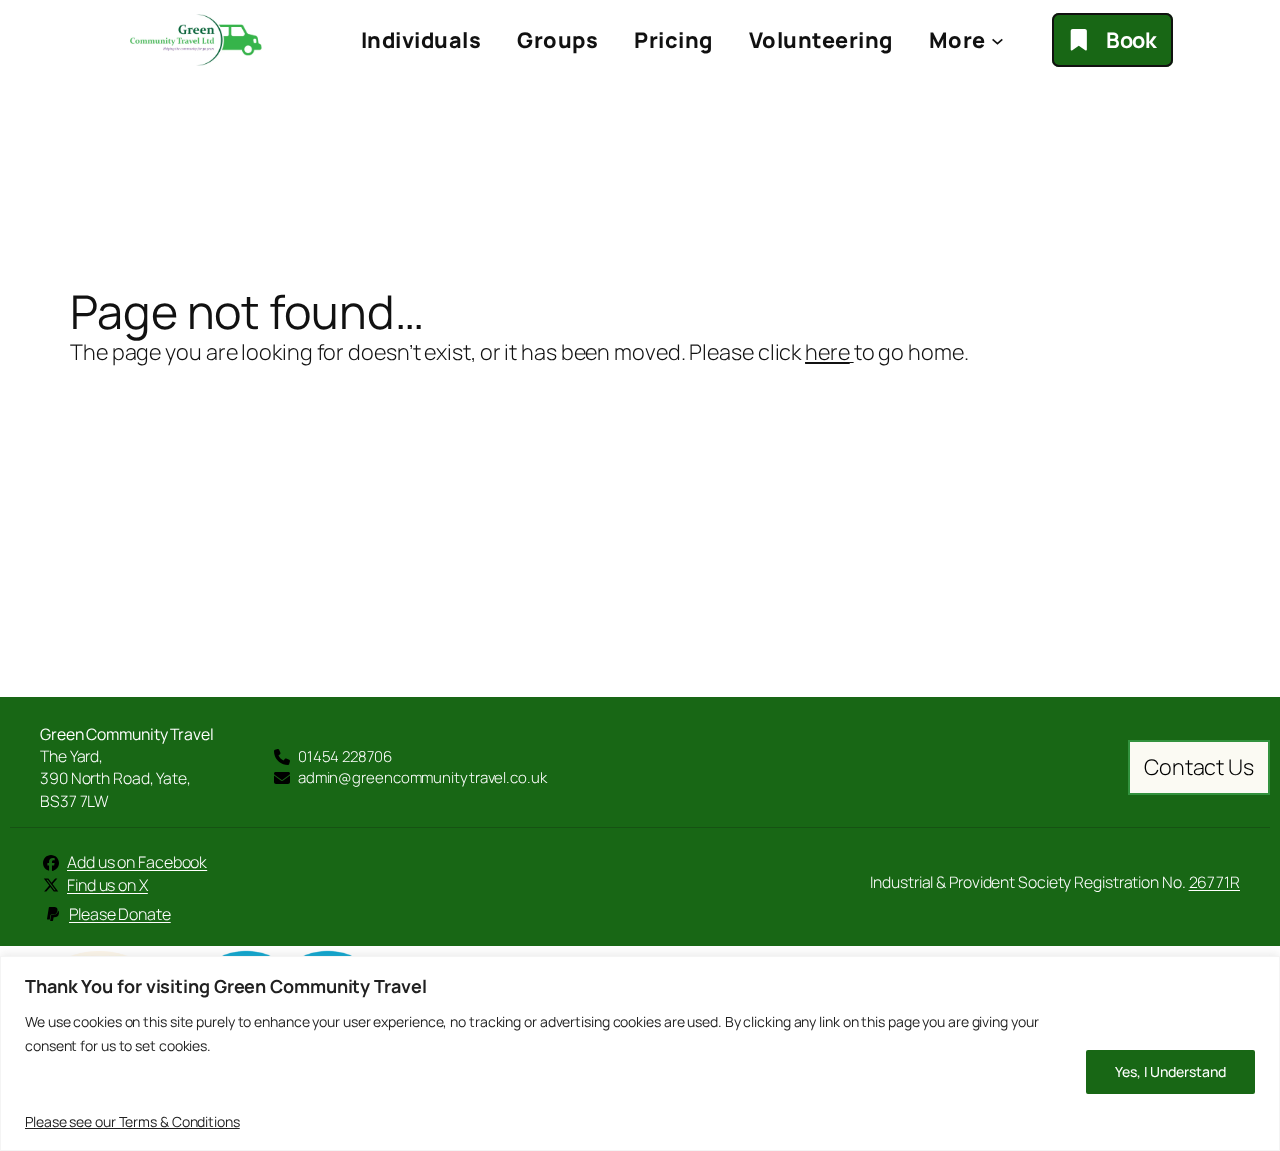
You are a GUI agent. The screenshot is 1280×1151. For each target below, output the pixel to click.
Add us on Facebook (137, 862)
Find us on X (107, 885)
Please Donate (120, 914)
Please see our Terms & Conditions (132, 1121)
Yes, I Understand (1170, 1071)
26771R (1214, 882)
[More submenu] (997, 40)
